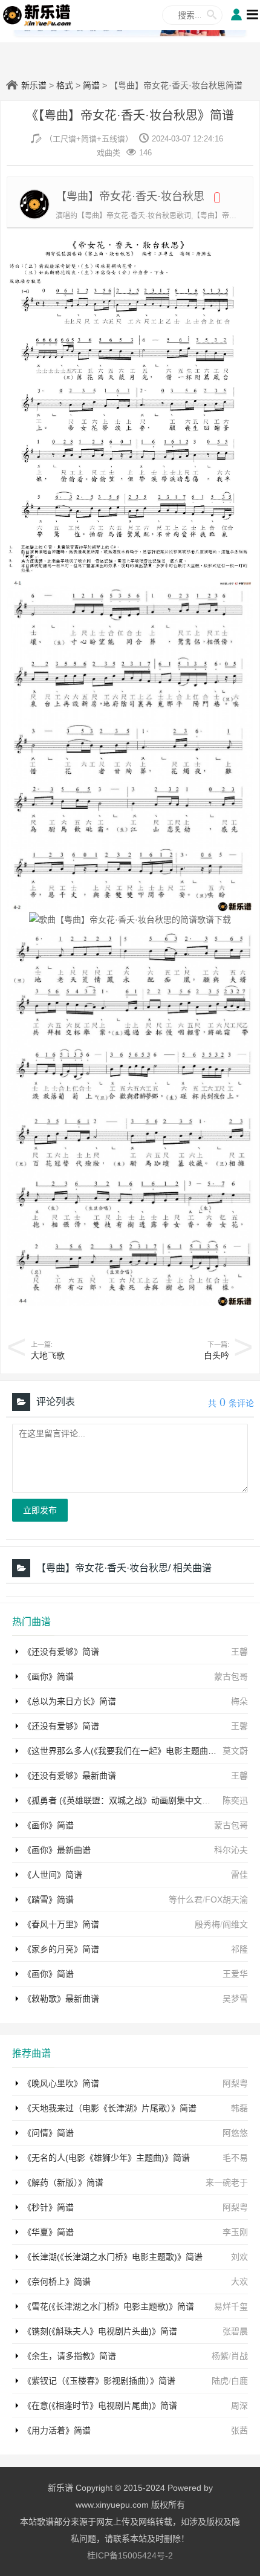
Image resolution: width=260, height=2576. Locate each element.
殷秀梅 (207, 1924)
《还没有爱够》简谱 (61, 1652)
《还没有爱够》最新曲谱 (70, 1776)
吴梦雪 (235, 1999)
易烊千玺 (231, 2306)
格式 (65, 85)
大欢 (239, 2282)
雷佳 (239, 1875)
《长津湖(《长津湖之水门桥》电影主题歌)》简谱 (113, 2257)
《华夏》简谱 (48, 2232)
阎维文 (235, 1924)
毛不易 (235, 2158)
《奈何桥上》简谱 (57, 2282)
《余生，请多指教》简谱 (70, 2356)
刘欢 (239, 2257)
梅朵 (239, 1701)
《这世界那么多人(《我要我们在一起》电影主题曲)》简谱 (130, 1751)
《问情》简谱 (48, 2133)
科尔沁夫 (231, 1850)
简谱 (91, 85)
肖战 (239, 2356)
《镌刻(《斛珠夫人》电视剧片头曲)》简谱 (100, 2331)
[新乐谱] (37, 15)
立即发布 (40, 1510)
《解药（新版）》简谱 (63, 2182)
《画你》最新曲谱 (57, 1850)
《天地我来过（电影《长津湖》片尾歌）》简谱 (110, 2108)
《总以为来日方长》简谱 (70, 1701)
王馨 (239, 1652)
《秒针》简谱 (48, 2207)
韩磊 (239, 2108)
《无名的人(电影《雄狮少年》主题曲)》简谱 (106, 2158)
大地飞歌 (48, 1355)
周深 (239, 2406)
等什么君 (186, 1900)
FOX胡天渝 (226, 1900)
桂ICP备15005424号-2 (130, 2555)
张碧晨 (235, 2331)
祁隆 (239, 1949)
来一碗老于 (227, 2182)
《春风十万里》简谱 (61, 1924)
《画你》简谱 (48, 1676)
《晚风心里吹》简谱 (61, 2083)
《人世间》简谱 (53, 1875)
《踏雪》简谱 (48, 1900)
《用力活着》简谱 (57, 2430)
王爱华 (235, 1974)
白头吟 (216, 1355)
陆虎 (220, 2381)
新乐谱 (34, 85)
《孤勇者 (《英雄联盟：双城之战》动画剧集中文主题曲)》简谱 (139, 1800)
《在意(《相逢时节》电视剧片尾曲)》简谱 (100, 2406)
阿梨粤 (235, 2083)
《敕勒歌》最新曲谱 (61, 1999)
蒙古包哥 (231, 1676)
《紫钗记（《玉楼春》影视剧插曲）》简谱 (99, 2381)
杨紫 (220, 2356)
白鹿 (239, 2381)
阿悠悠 (235, 2133)
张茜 (239, 2430)
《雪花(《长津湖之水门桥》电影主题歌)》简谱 (109, 2306)
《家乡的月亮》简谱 (61, 1949)
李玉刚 (235, 2232)
